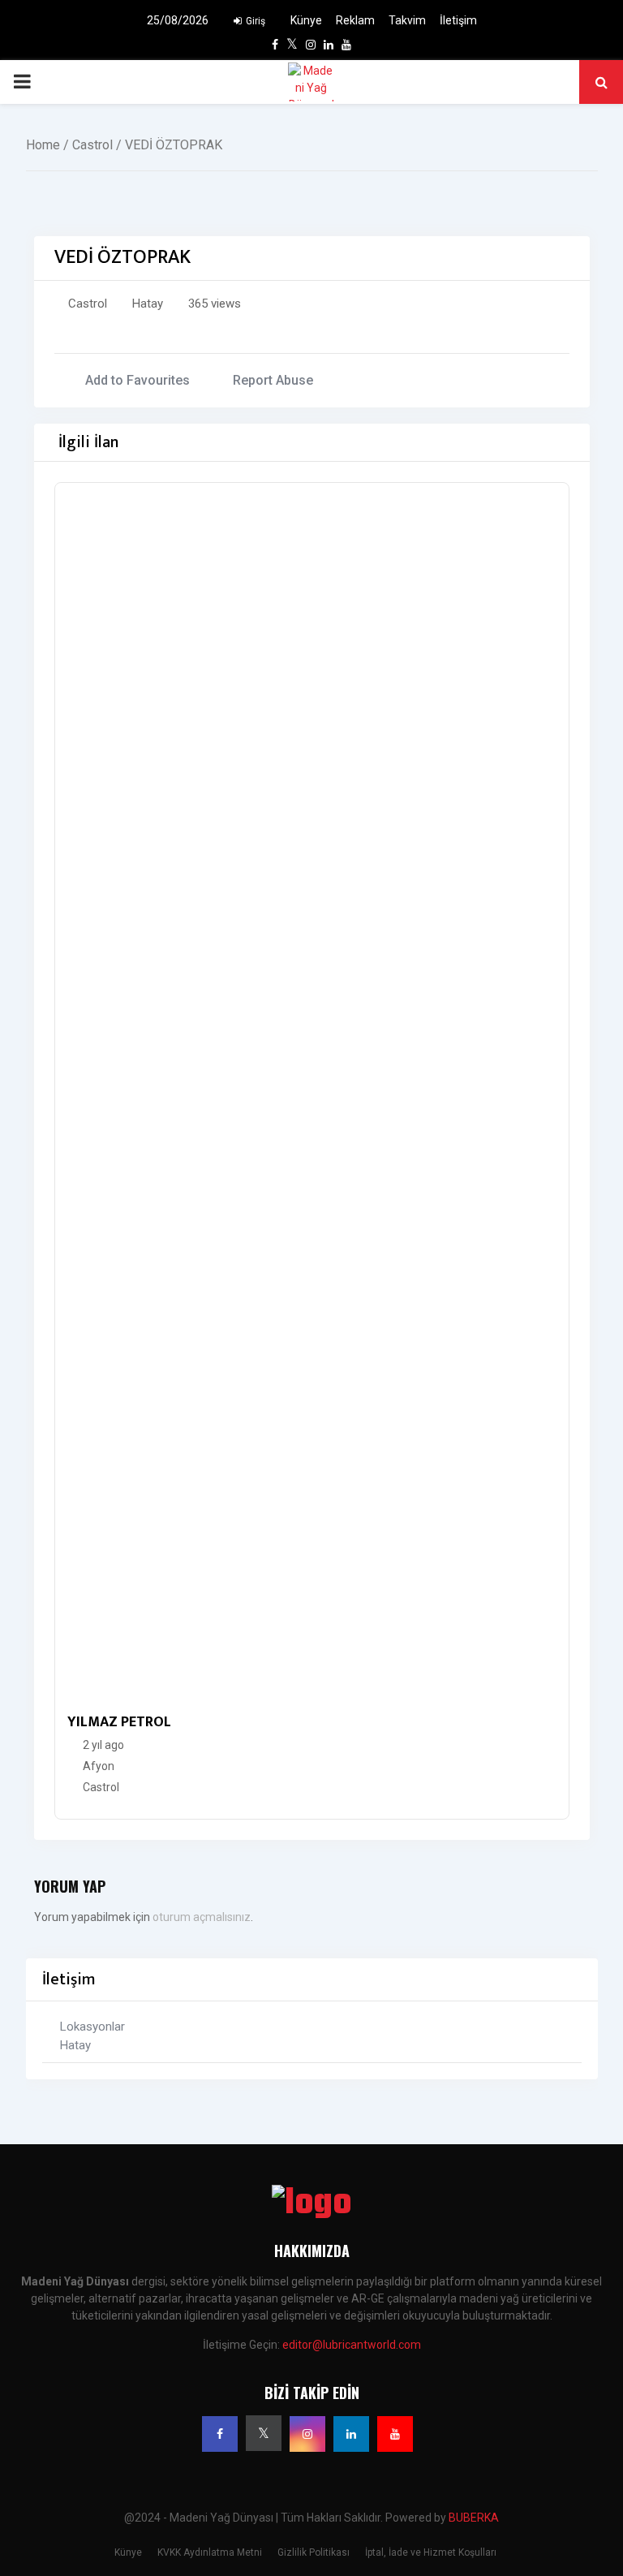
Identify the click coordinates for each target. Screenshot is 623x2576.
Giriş (254, 21)
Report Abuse (273, 380)
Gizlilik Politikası (314, 2552)
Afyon (99, 1766)
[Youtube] (395, 2434)
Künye (306, 20)
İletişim (458, 20)
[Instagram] (307, 2434)
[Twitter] (264, 2433)
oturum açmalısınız (202, 1917)
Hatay (148, 304)
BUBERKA (474, 2518)
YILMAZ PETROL (119, 1722)
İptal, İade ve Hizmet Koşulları (431, 2552)
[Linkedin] (351, 2434)
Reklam (355, 20)
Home (43, 145)
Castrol (92, 145)
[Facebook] (220, 2434)
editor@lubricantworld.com (352, 2345)
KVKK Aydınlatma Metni (210, 2552)
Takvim (407, 20)
